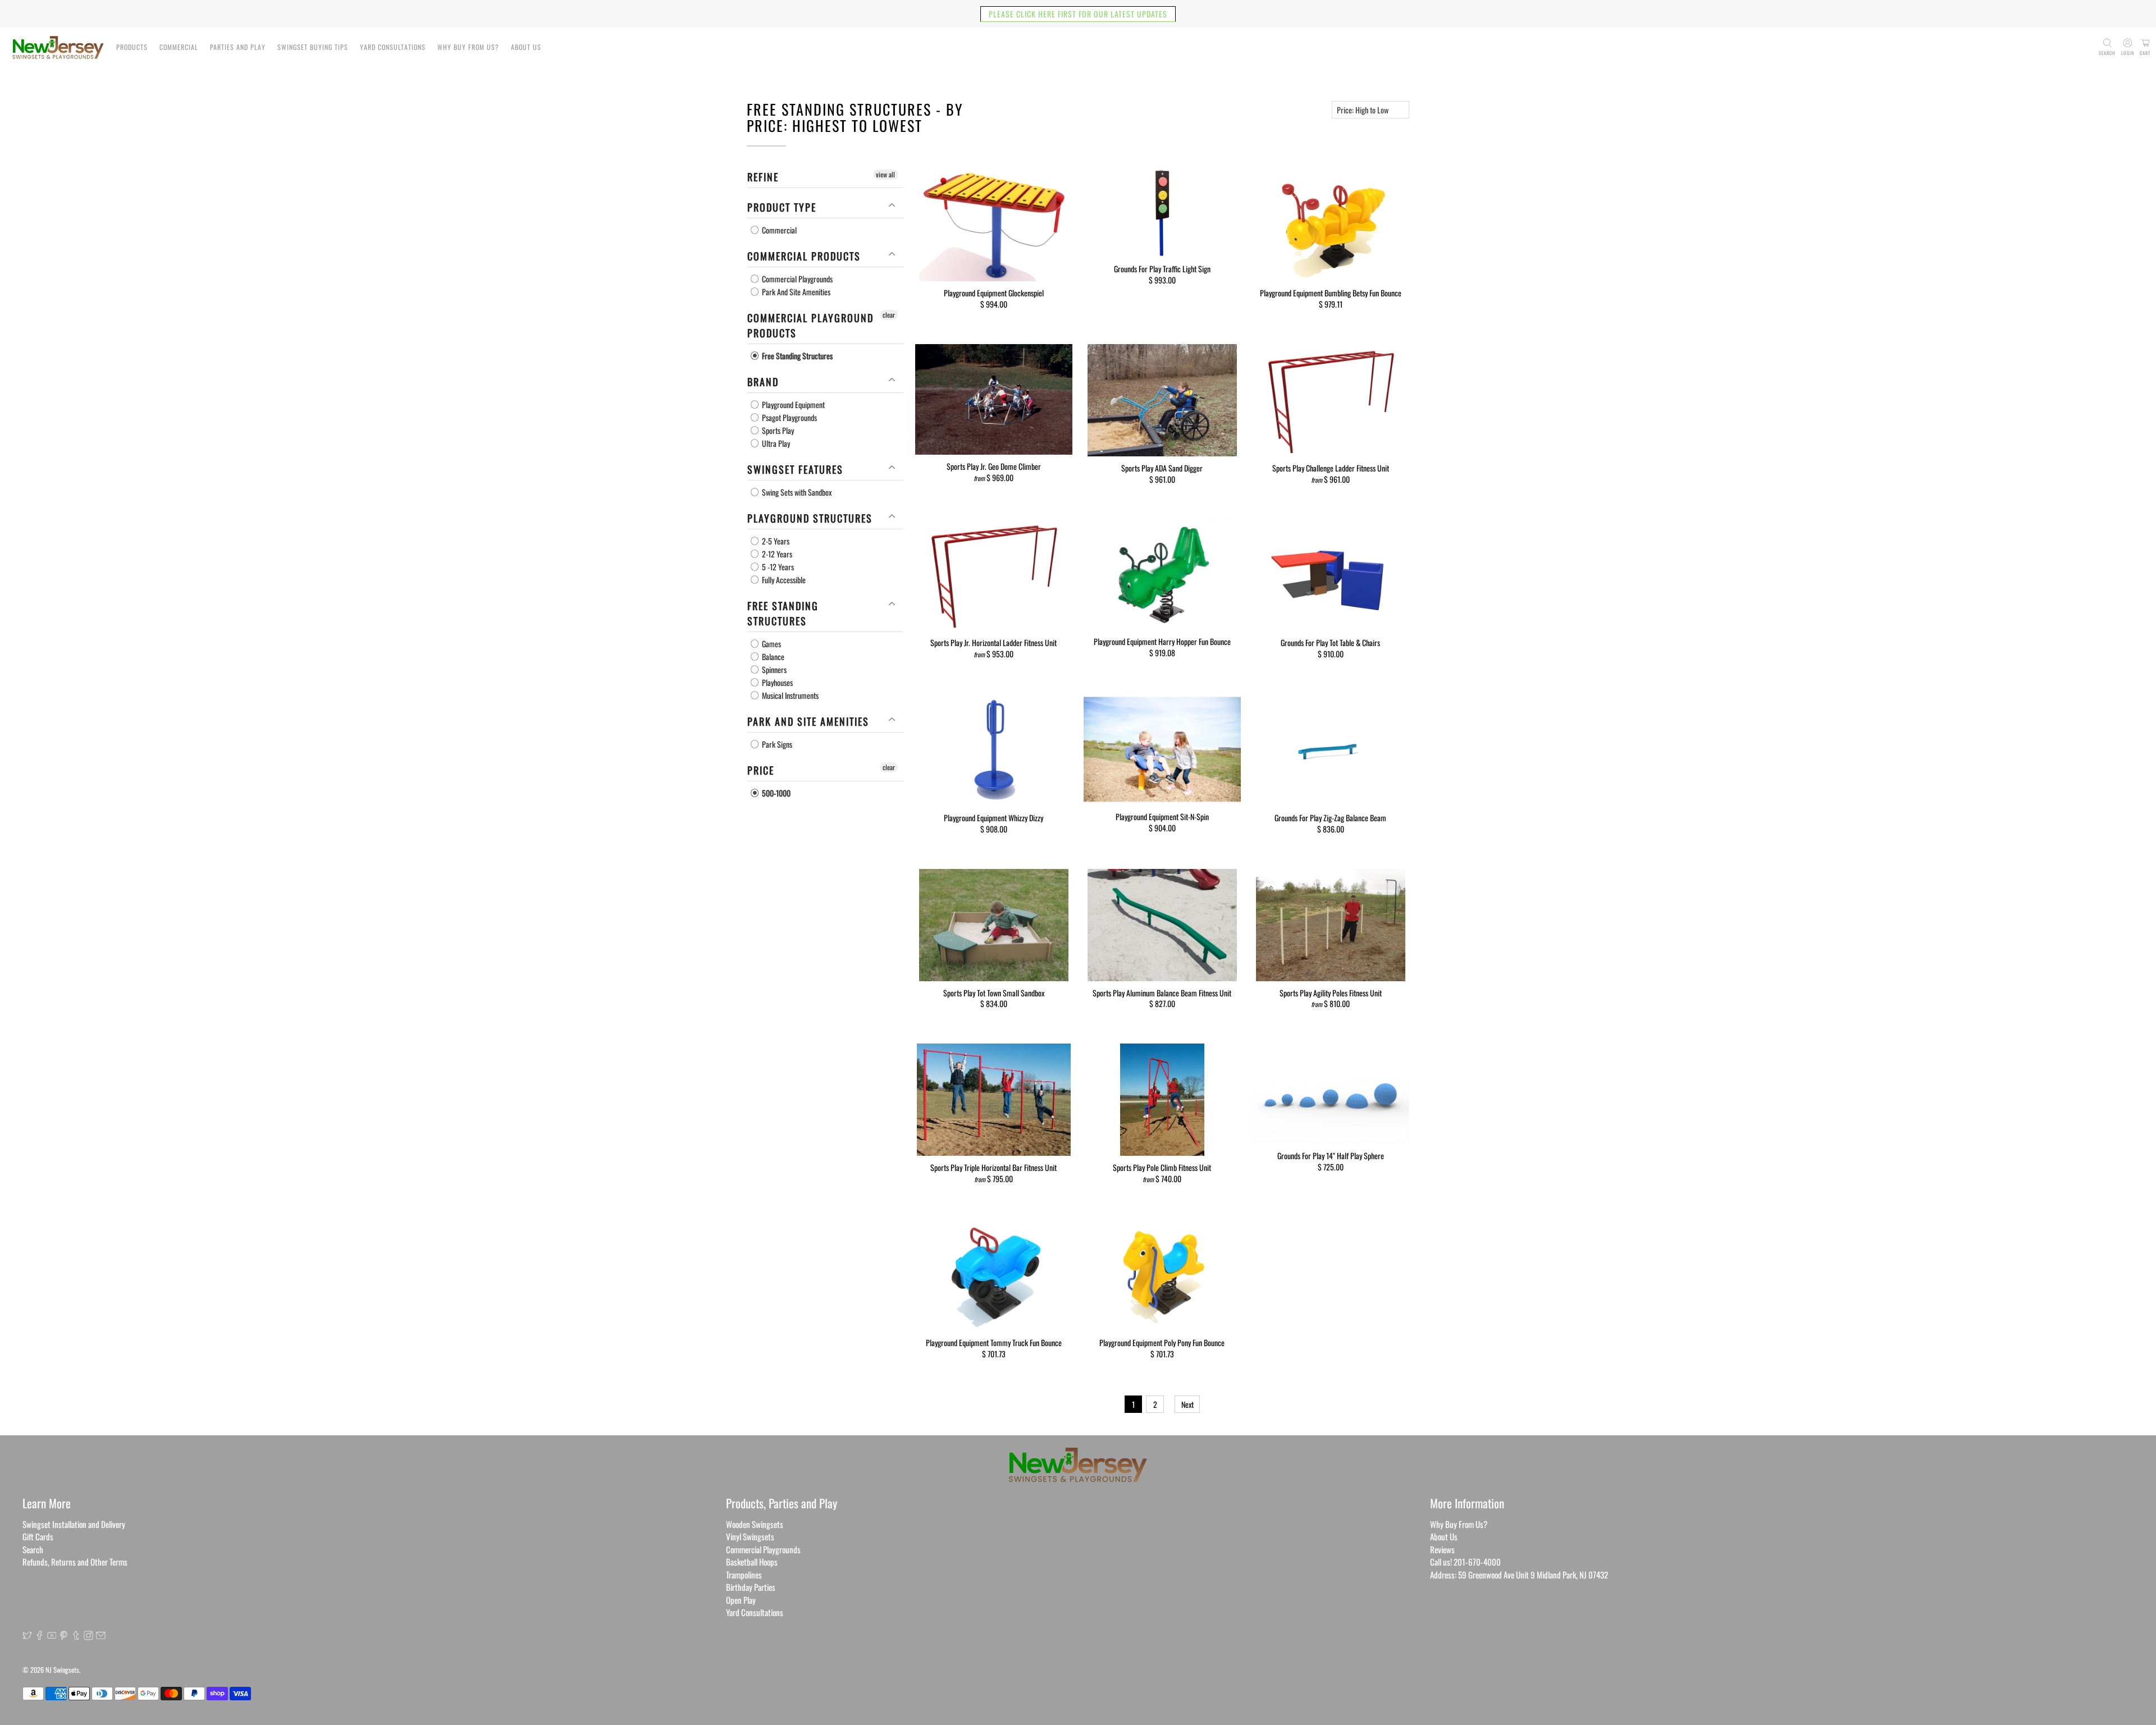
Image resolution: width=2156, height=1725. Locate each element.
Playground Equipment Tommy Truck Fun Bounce (994, 1342)
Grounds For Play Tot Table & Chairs (1330, 642)
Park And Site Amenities (795, 292)
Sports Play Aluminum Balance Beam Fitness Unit (1162, 992)
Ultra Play (775, 443)
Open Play (741, 1600)
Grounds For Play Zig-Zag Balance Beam (1330, 817)
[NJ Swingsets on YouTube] (52, 1636)
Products (132, 47)
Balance (772, 656)
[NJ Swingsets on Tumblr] (76, 1636)
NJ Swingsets (62, 1670)
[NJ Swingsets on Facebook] (40, 1636)
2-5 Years (775, 541)
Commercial (179, 47)
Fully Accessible (783, 580)
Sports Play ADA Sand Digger (1162, 468)
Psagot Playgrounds (789, 417)
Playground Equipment (792, 404)
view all (885, 174)
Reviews (1442, 1549)
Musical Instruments (789, 695)
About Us (526, 47)
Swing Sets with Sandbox (796, 492)
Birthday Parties (751, 1587)
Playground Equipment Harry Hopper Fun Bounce (1162, 641)
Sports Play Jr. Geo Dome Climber (994, 466)
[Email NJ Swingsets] (101, 1636)
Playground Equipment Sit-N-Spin (1162, 816)
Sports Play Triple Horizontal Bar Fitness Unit (994, 1167)
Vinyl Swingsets (750, 1536)
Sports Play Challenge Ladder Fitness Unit (1331, 468)
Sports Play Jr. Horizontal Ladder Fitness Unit (994, 642)
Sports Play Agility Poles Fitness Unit (1331, 992)
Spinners (773, 669)
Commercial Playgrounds (796, 279)
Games (771, 644)
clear (889, 315)
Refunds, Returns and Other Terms (75, 1562)
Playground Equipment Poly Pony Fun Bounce (1162, 1342)
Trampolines (744, 1575)
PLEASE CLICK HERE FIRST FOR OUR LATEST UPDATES (1078, 14)
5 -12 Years (777, 567)
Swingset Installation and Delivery (74, 1524)
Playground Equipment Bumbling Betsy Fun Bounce (1331, 292)
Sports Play (777, 430)
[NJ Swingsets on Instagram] (88, 1636)
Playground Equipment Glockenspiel (994, 292)
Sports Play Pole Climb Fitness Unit (1162, 1167)
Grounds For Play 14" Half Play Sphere (1331, 1155)
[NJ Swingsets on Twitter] (27, 1636)
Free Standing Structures (796, 356)
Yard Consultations (393, 47)
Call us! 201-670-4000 (1465, 1562)
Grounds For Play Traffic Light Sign (1162, 268)
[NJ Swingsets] (58, 47)
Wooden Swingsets (755, 1524)
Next (1187, 1404)
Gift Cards (38, 1536)
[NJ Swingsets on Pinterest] (64, 1636)
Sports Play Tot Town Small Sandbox (994, 992)
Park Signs (776, 744)
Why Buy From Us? (468, 47)
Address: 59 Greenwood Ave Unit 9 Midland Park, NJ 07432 (1519, 1575)
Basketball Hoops (752, 1562)
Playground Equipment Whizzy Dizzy (994, 817)
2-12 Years (776, 554)
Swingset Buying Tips (313, 47)
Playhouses (776, 682)
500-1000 (775, 793)
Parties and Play (238, 47)
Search (33, 1549)
